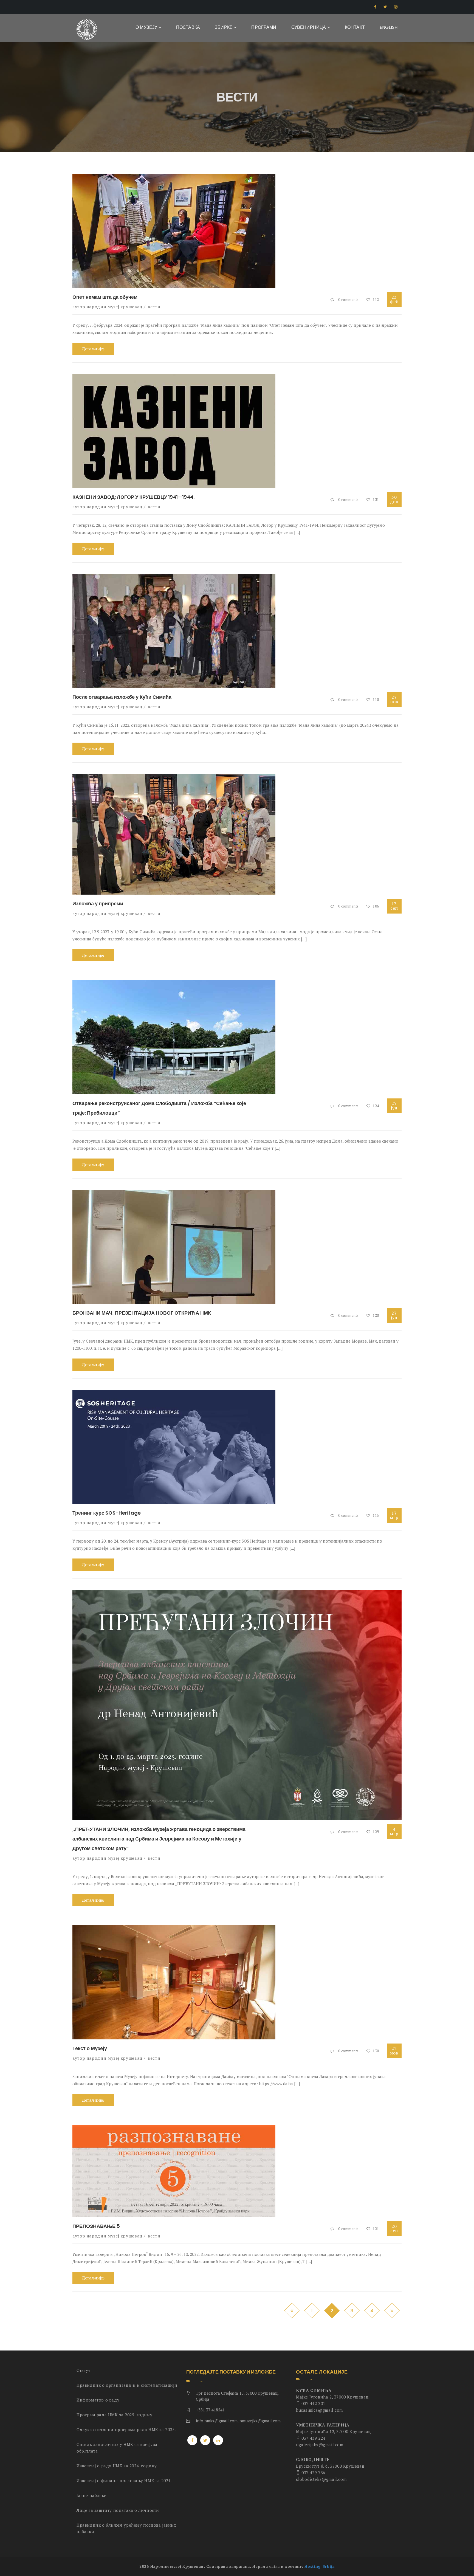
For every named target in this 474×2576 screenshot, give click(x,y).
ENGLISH (389, 27)
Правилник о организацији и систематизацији (127, 2385)
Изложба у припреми (98, 904)
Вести (154, 307)
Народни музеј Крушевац (114, 307)
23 (394, 299)
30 (394, 499)
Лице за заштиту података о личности (118, 2510)
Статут (84, 2370)
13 (394, 906)
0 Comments (349, 300)
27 (394, 699)
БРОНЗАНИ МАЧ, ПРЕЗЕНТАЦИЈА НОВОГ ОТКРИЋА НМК (142, 1313)
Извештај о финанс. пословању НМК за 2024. (124, 2481)
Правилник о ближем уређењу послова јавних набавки (126, 2528)
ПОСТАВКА (188, 27)
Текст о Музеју (90, 2048)
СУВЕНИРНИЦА (309, 27)
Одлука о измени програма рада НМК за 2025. (126, 2430)
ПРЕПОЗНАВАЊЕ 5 (96, 2226)
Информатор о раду (98, 2400)
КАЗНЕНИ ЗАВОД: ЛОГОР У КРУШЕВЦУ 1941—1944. (133, 497)
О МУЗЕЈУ (147, 27)
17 (394, 1515)
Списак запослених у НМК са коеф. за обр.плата (117, 2448)
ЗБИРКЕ (224, 27)
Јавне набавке (91, 2495)
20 (394, 2228)
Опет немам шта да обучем (105, 297)
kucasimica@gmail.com (319, 2410)
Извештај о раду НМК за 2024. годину (117, 2466)
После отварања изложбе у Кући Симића (122, 697)
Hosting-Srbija (320, 2566)
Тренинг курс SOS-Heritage (107, 1513)
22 (394, 2051)
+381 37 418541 (210, 2410)
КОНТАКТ (355, 27)
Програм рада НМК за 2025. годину (114, 2415)
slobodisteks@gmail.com (321, 2479)
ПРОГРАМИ (264, 27)
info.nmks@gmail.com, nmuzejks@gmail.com (238, 2421)
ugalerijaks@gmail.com (320, 2445)
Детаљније (92, 349)
